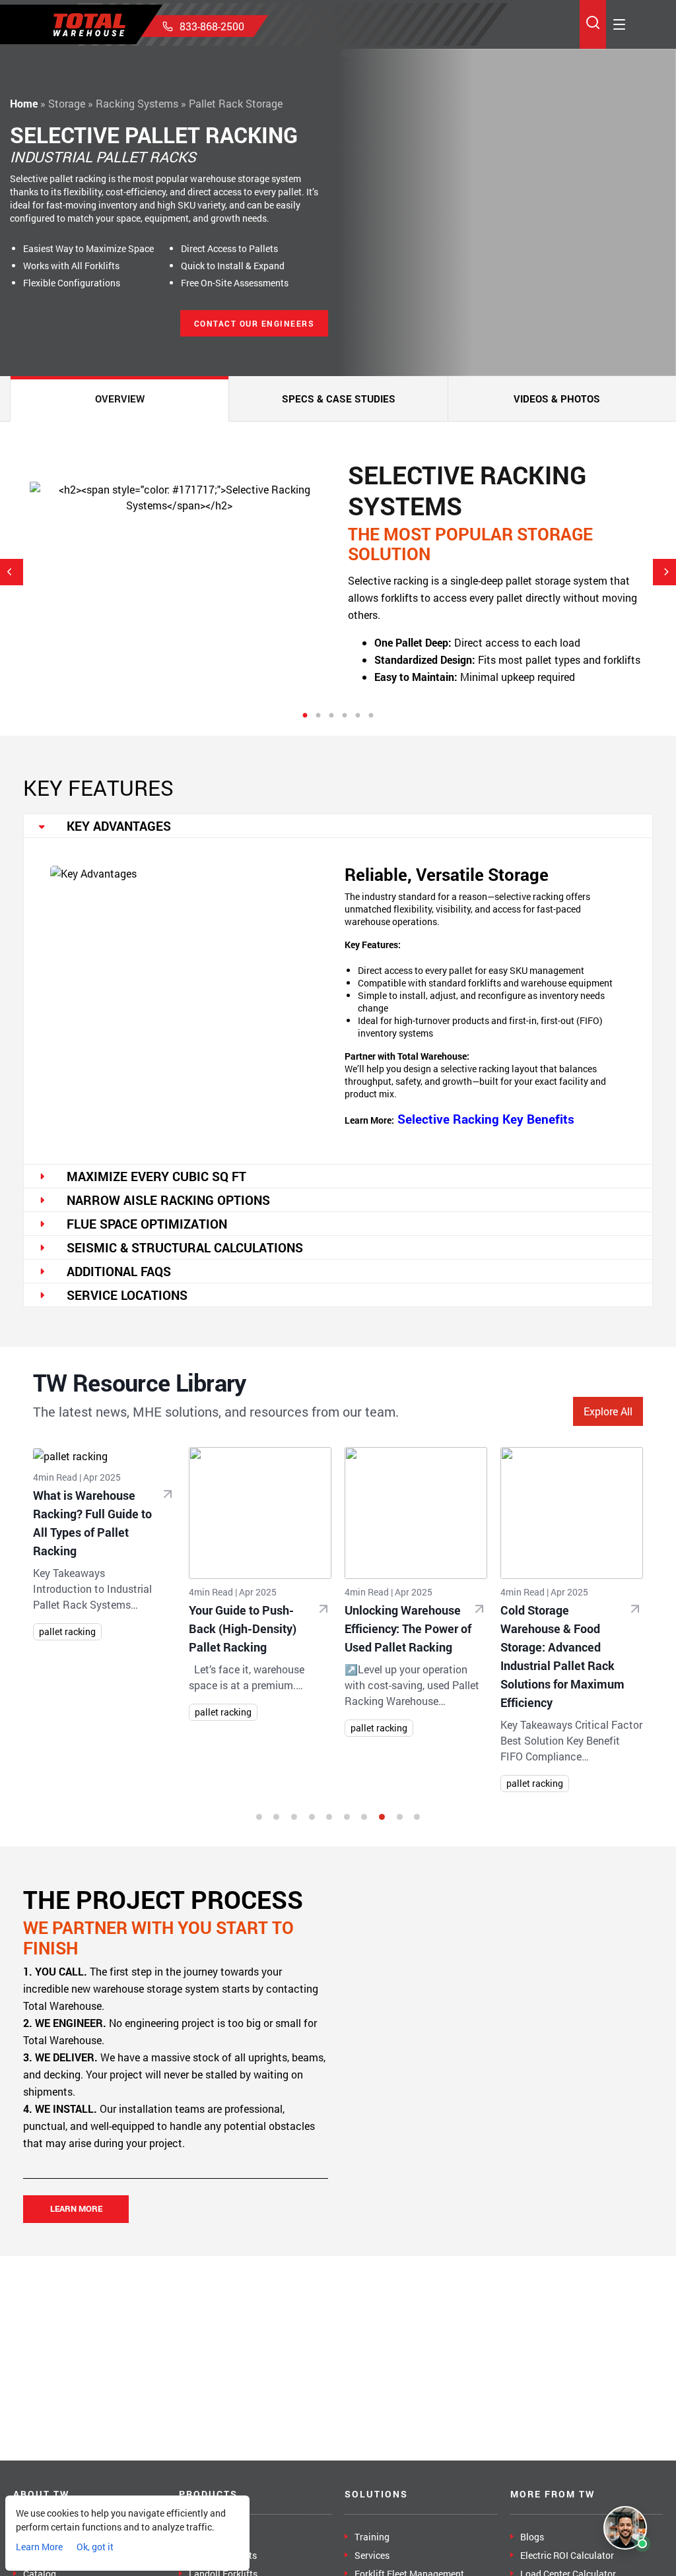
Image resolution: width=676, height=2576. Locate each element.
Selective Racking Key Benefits (486, 1119)
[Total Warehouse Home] (89, 25)
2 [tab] (318, 716)
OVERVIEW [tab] (120, 399)
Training (372, 2537)
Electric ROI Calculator (567, 2555)
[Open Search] (593, 25)
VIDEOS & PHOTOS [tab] (557, 399)
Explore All (608, 1411)
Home (24, 103)
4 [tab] (345, 716)
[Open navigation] (619, 24)
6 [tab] (371, 716)
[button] (259, 1817)
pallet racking (67, 1631)
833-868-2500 (212, 26)
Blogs (532, 2537)
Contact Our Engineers (254, 323)
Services (372, 2555)
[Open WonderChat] (625, 2528)
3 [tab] (331, 716)
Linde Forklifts (219, 2537)
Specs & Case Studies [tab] (339, 399)
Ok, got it (95, 2547)
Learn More (76, 2208)
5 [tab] (358, 716)
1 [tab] (305, 716)
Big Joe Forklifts (223, 2555)
